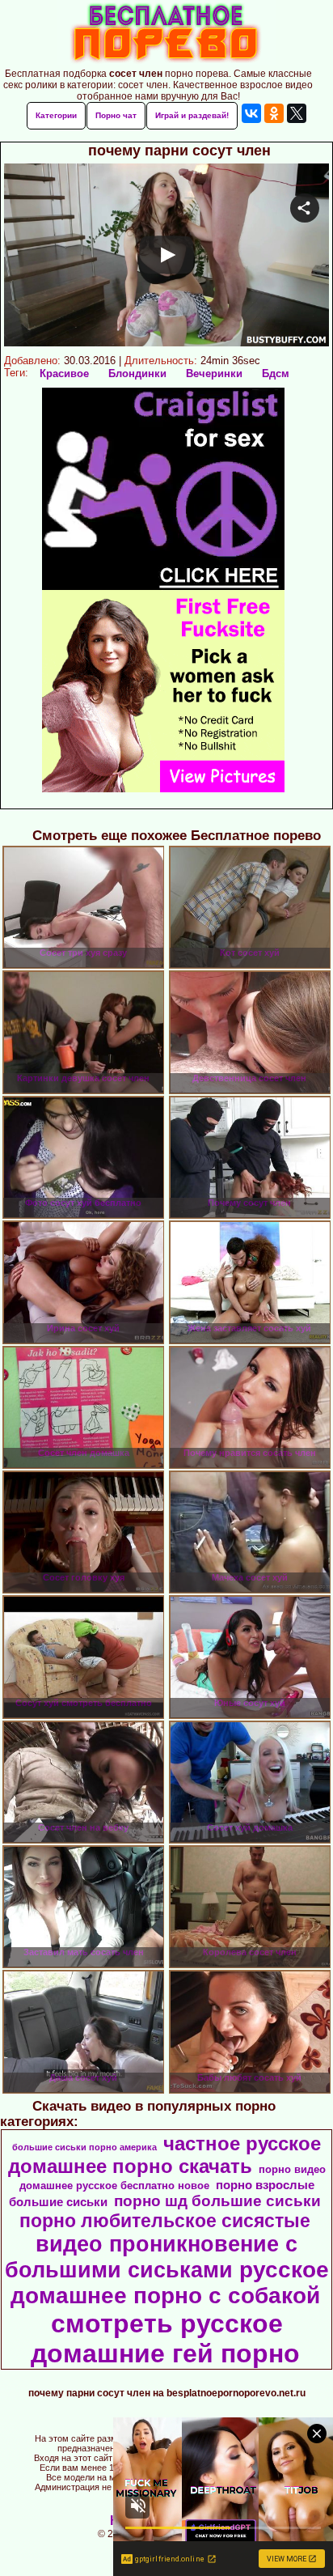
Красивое (64, 373)
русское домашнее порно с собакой (170, 2283)
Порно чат (116, 115)
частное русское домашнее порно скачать (165, 2155)
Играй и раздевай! (192, 115)
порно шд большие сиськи (217, 2201)
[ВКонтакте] (251, 113)
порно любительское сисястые (165, 2221)
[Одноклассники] (274, 113)
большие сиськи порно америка (84, 2147)
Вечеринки (214, 373)
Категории (56, 115)
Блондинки (137, 373)
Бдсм (276, 373)
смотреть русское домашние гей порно (165, 2338)
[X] (297, 113)
